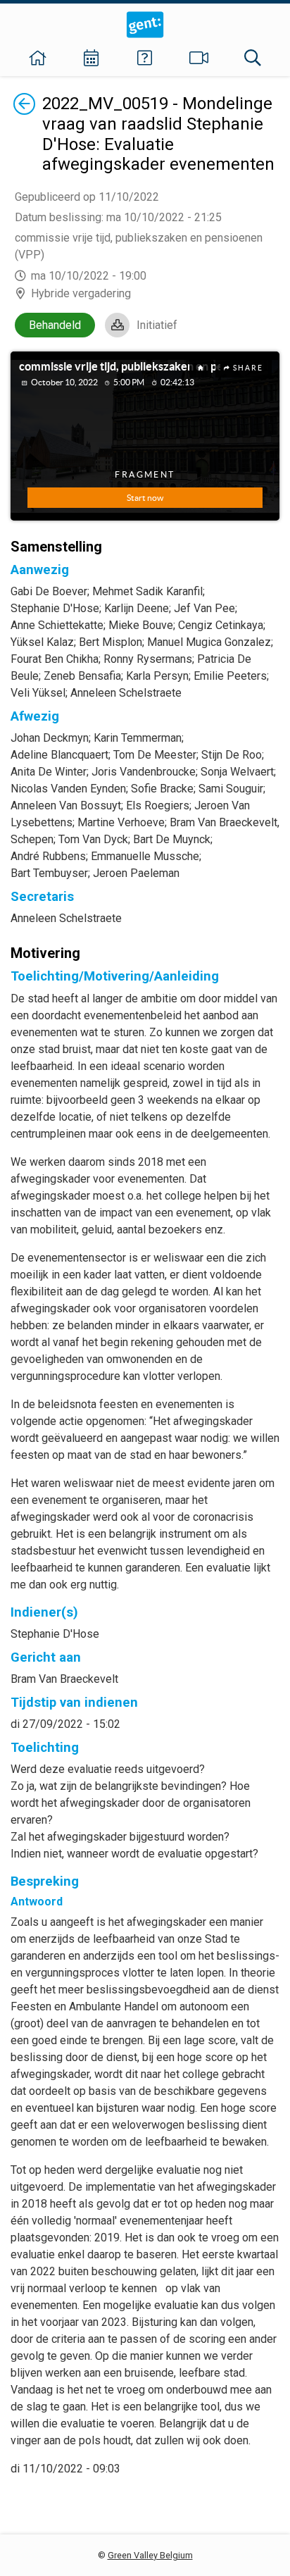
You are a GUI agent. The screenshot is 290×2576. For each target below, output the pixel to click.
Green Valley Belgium (150, 2555)
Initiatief (157, 325)
